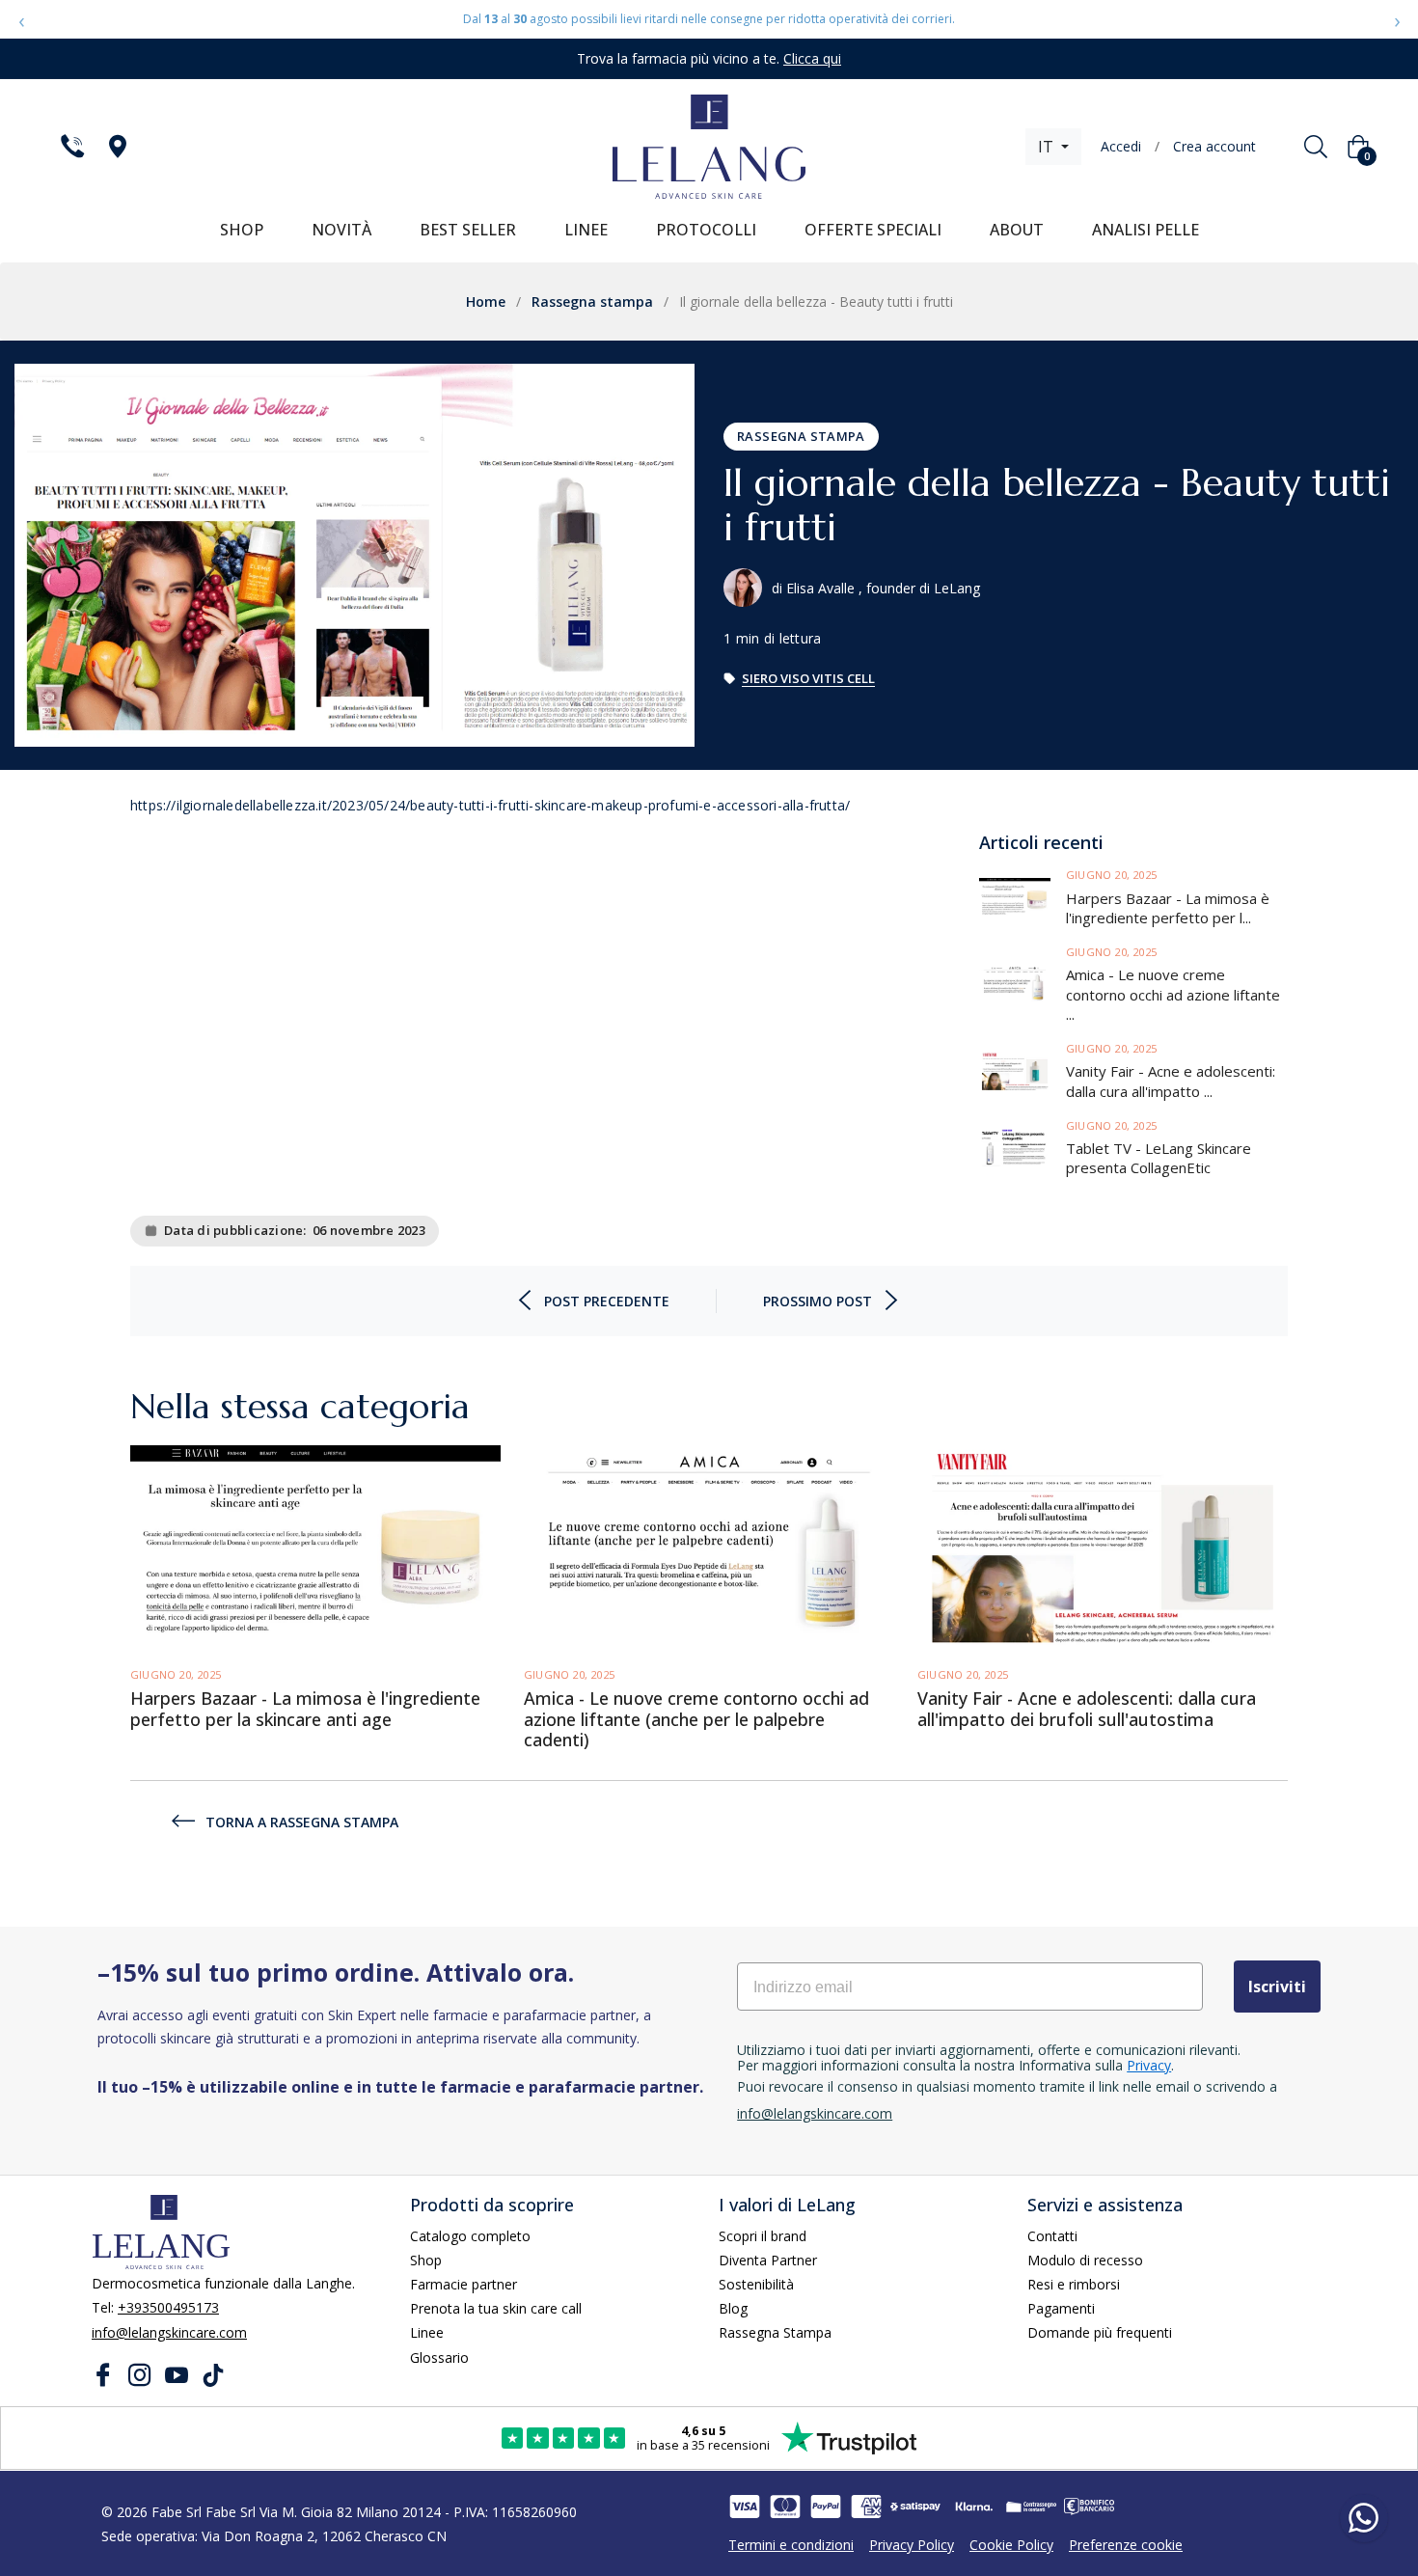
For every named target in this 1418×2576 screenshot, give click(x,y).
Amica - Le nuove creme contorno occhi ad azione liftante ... (1173, 994)
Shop (426, 2260)
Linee (427, 2332)
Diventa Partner (768, 2260)
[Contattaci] (71, 147)
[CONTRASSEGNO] (1031, 2507)
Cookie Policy (1011, 2545)
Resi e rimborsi (1074, 2284)
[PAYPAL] (826, 2507)
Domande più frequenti (1100, 2332)
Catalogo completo (470, 2236)
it (1048, 147)
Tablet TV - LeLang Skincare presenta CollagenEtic (1159, 1158)
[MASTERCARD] (785, 2507)
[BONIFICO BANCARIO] (1089, 2507)
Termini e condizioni (791, 2545)
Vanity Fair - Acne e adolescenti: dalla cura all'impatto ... (1171, 1081)
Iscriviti (1277, 1987)
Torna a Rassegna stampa (302, 1822)
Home (486, 301)
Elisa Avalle (820, 588)
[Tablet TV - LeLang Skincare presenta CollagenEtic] (1023, 1148)
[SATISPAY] (915, 2507)
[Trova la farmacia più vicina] (116, 147)
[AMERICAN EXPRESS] (866, 2507)
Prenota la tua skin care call (496, 2308)
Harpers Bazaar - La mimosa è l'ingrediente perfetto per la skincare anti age (305, 1709)
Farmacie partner (464, 2284)
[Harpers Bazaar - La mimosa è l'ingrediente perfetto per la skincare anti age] (1023, 898)
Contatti (1052, 2236)
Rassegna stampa (592, 301)
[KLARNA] (973, 2507)
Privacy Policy (912, 2545)
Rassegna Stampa (775, 2332)
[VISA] (745, 2507)
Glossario (439, 2357)
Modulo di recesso (1085, 2260)
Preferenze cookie (1126, 2545)
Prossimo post (818, 1301)
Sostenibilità (756, 2284)
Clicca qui (812, 58)
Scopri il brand (763, 2236)
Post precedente (607, 1301)
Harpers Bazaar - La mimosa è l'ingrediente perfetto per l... (1168, 907)
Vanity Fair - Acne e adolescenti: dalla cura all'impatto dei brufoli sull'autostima (1087, 1709)
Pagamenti (1061, 2308)
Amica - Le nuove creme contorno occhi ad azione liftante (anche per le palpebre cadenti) (696, 1720)
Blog (733, 2308)
